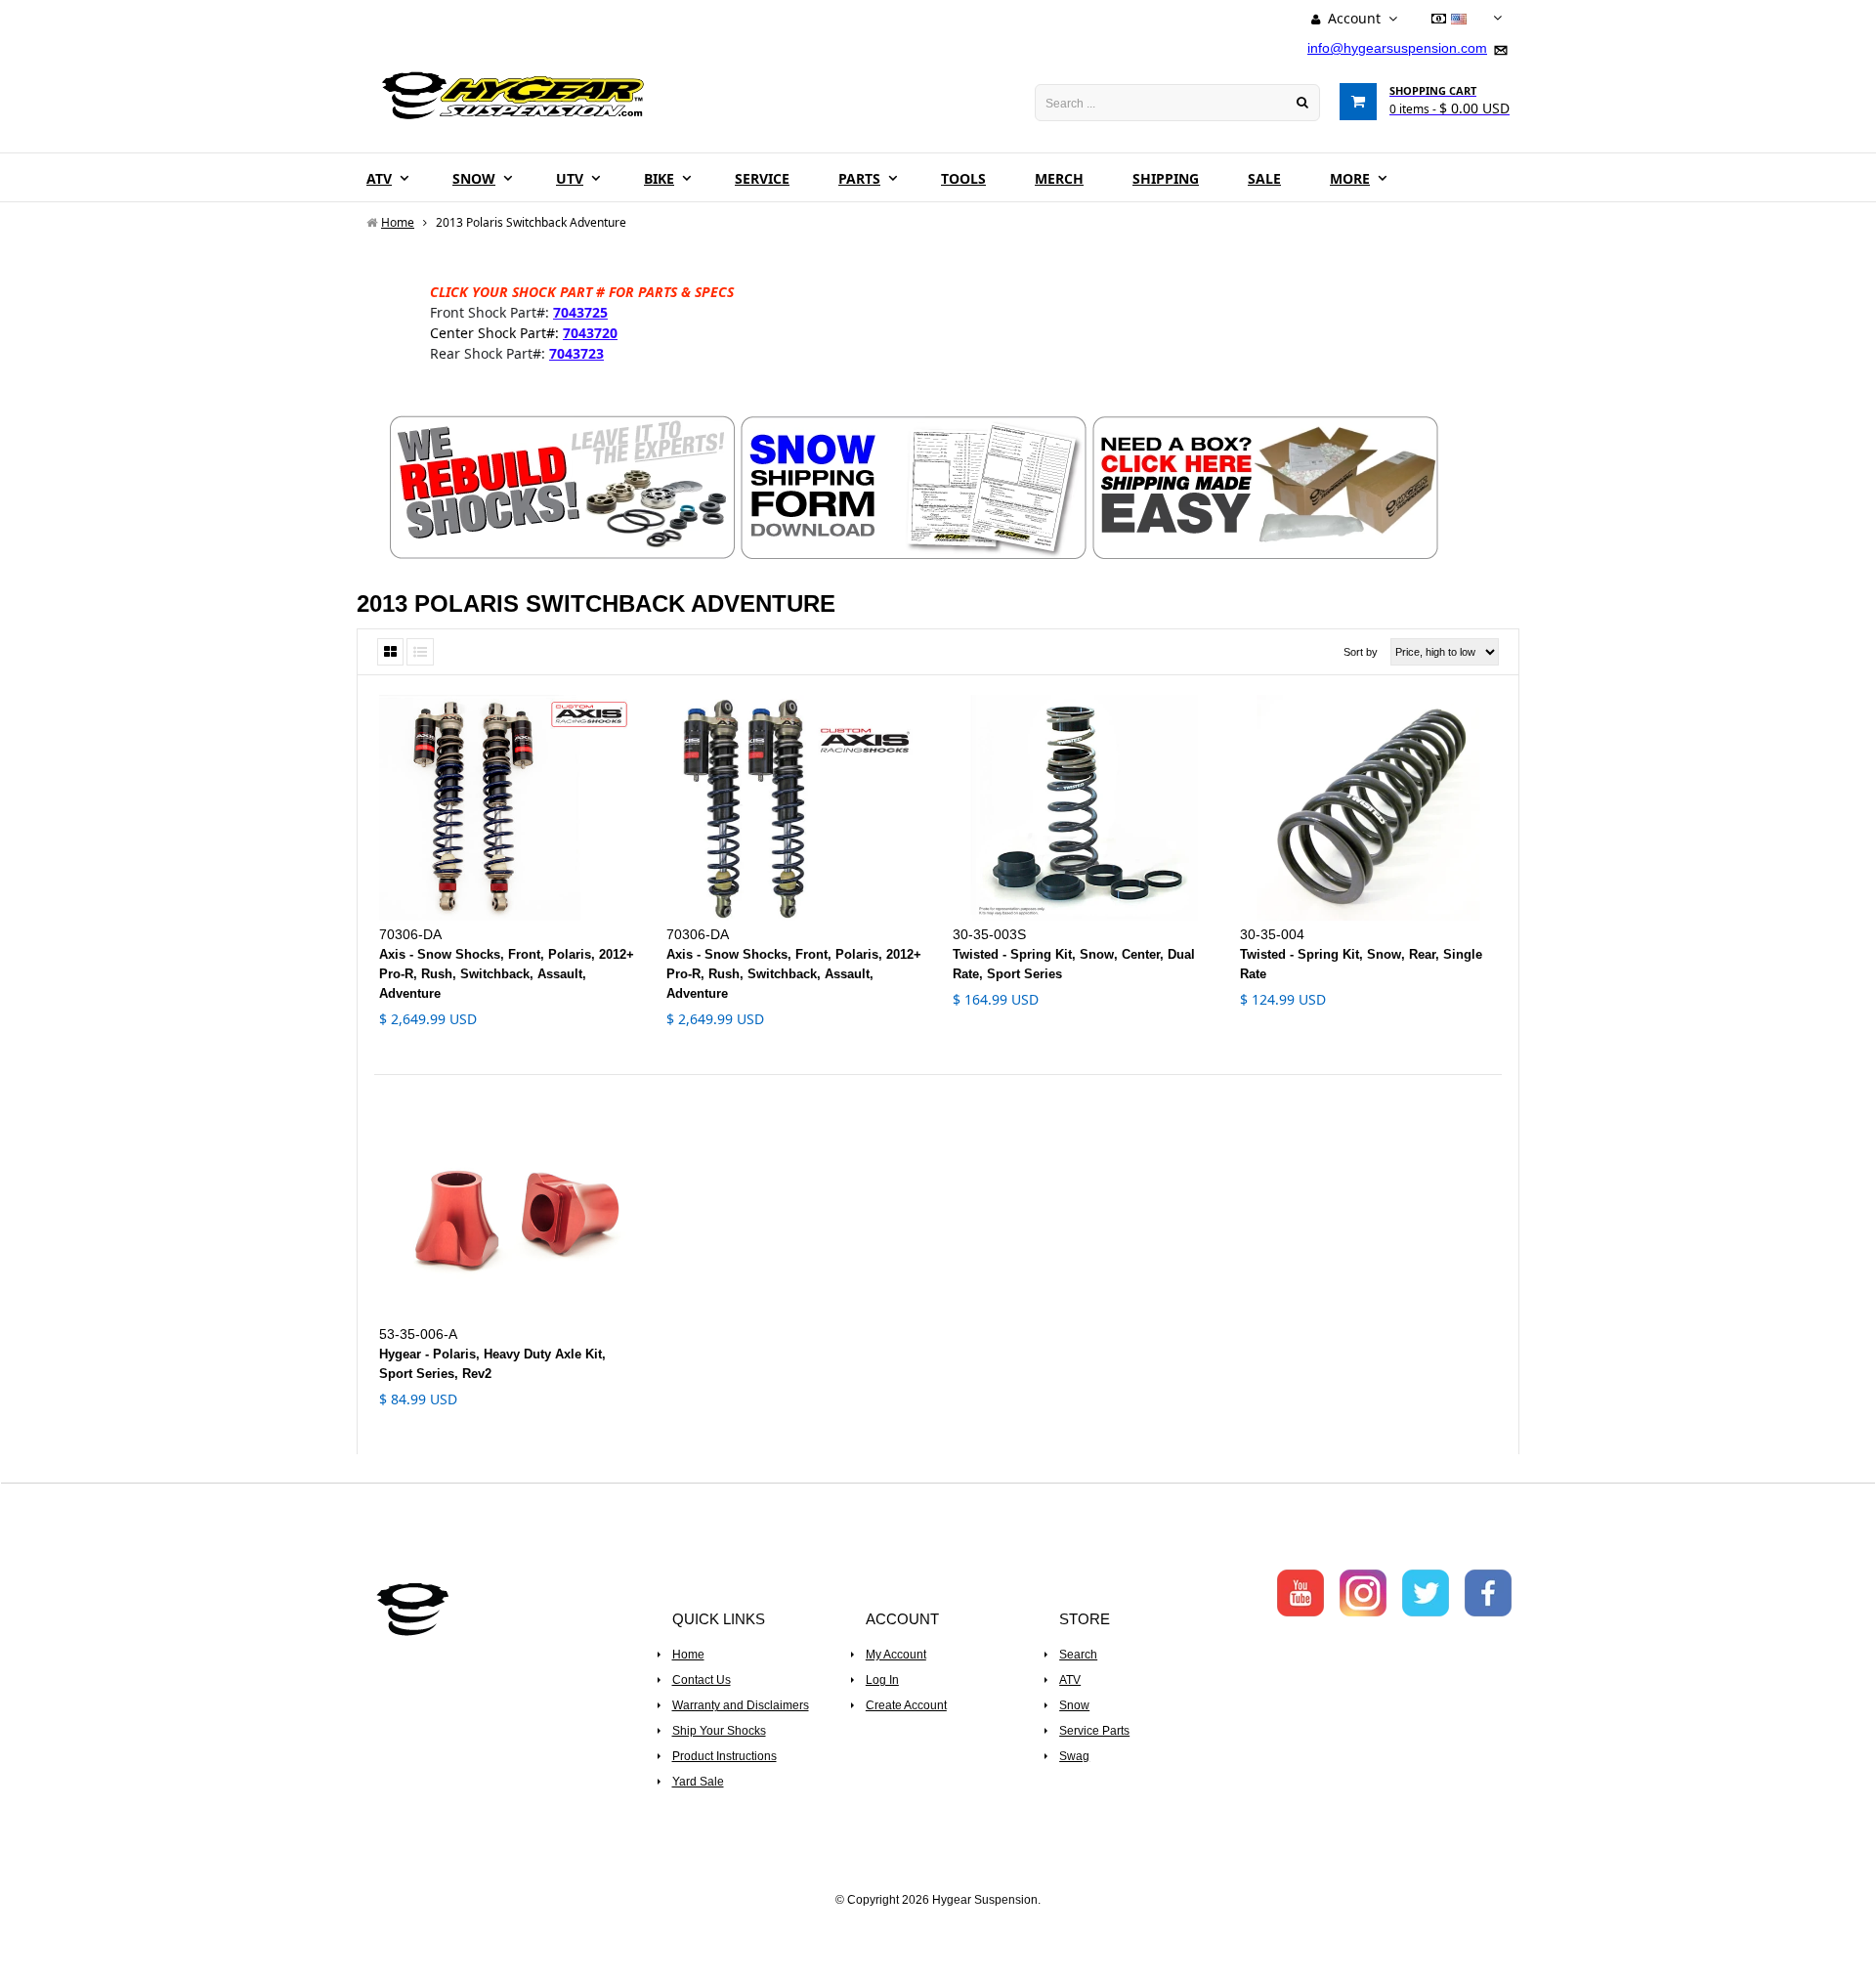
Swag (1074, 1756)
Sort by (1361, 652)
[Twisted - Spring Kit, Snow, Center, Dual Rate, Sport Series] (1082, 808)
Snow (1074, 1705)
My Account (896, 1655)
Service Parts (1094, 1731)
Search (1078, 1655)
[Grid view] (390, 652)
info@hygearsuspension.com (1397, 48)
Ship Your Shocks (719, 1731)
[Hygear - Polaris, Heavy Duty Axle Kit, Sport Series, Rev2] (508, 1207)
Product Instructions (725, 1756)
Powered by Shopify (938, 1926)
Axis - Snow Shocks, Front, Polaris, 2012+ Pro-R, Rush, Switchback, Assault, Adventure (507, 974)
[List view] (420, 652)
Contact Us (702, 1680)
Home (688, 1655)
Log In (882, 1680)
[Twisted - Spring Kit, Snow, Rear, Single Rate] (1369, 808)
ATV (1070, 1680)
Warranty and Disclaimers (741, 1705)
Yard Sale (698, 1782)
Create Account (906, 1705)
